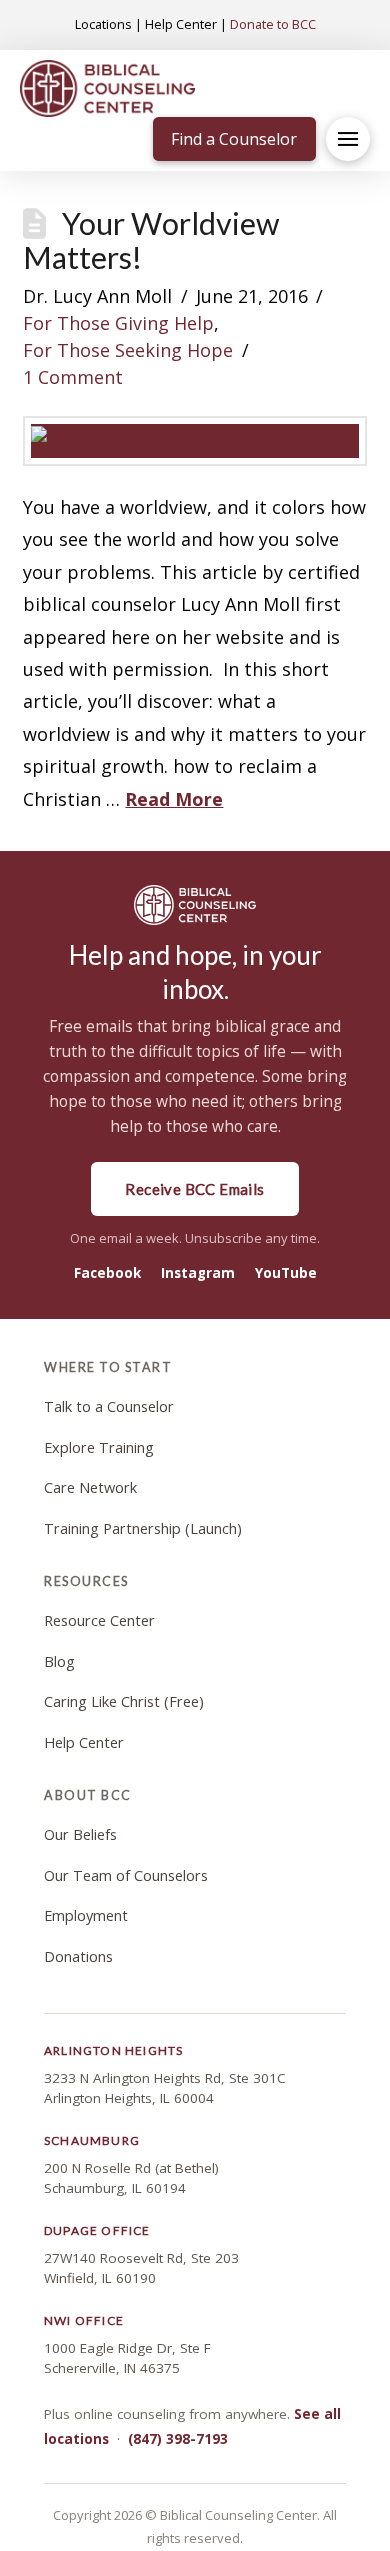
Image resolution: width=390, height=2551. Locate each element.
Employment (86, 1915)
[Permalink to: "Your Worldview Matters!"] (194, 441)
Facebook (107, 1273)
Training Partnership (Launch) (143, 1528)
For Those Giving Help (118, 323)
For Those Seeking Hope (128, 350)
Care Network (90, 1487)
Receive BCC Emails (194, 1189)
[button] (348, 139)
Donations (78, 1956)
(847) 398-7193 (178, 2439)
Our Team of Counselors (126, 1875)
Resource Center (99, 1620)
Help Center (181, 24)
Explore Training (99, 1447)
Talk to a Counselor (109, 1406)
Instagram (198, 1273)
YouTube (286, 1273)
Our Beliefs (80, 1834)
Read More (174, 799)
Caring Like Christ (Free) (124, 1701)
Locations (103, 24)
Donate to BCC (273, 24)
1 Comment (73, 377)
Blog (59, 1661)
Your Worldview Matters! (150, 240)
